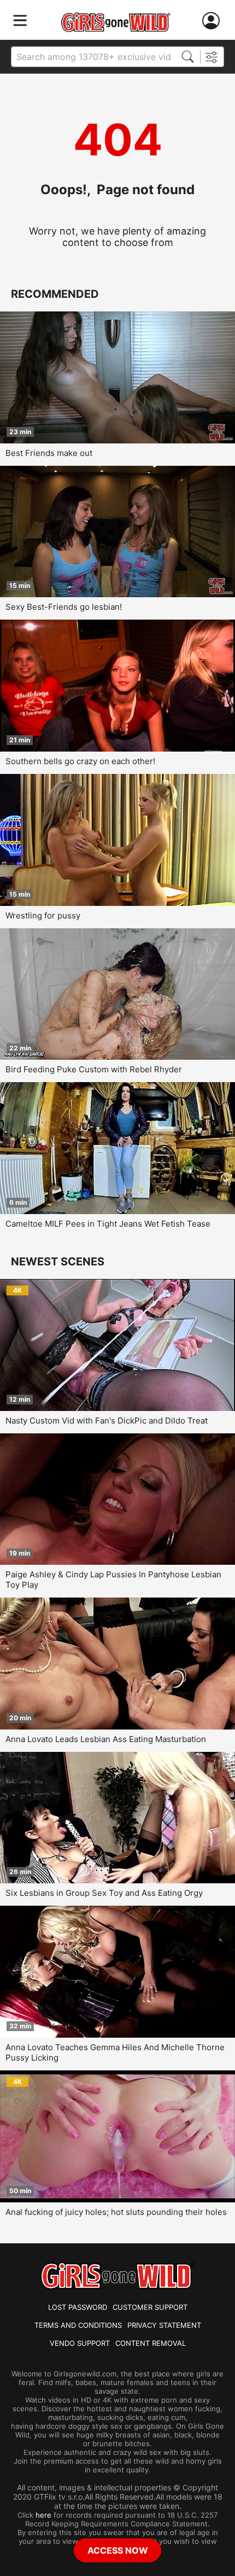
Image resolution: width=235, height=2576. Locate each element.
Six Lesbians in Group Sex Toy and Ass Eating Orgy (104, 1893)
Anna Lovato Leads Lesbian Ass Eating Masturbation (106, 1739)
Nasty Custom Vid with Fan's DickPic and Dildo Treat (107, 1421)
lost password (78, 2307)
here (43, 2515)
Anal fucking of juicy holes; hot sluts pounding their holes (116, 2212)
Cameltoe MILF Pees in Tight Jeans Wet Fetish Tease (108, 1224)
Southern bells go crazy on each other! (80, 761)
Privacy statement (164, 2325)
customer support (150, 2307)
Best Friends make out (49, 453)
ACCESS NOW (118, 2550)
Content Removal (151, 2343)
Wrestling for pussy (43, 915)
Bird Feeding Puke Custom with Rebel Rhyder (94, 1069)
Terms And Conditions (78, 2325)
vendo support (80, 2343)
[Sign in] (213, 21)
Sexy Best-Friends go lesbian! (64, 607)
